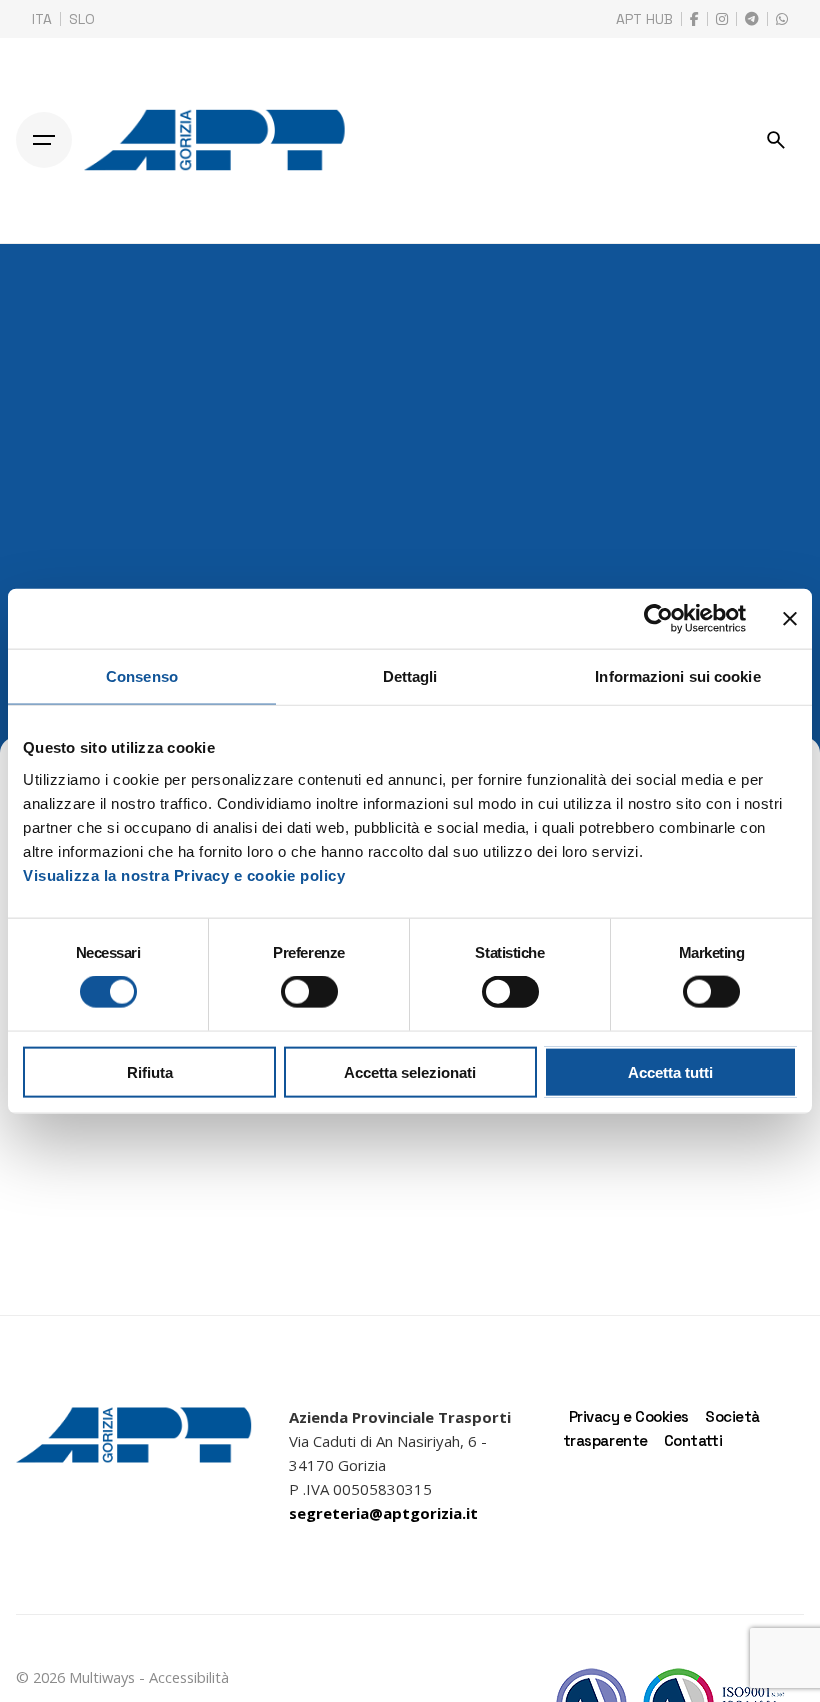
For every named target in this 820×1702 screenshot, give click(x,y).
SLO (82, 19)
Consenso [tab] (142, 676)
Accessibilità (189, 1677)
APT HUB (644, 19)
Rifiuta (150, 1071)
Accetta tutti (670, 1071)
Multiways (102, 1677)
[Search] (776, 140)
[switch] (309, 992)
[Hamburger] (44, 140)
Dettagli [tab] (410, 676)
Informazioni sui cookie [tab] (677, 676)
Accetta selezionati (410, 1071)
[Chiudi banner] (790, 619)
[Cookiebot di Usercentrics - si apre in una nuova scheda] (658, 619)
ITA (42, 19)
